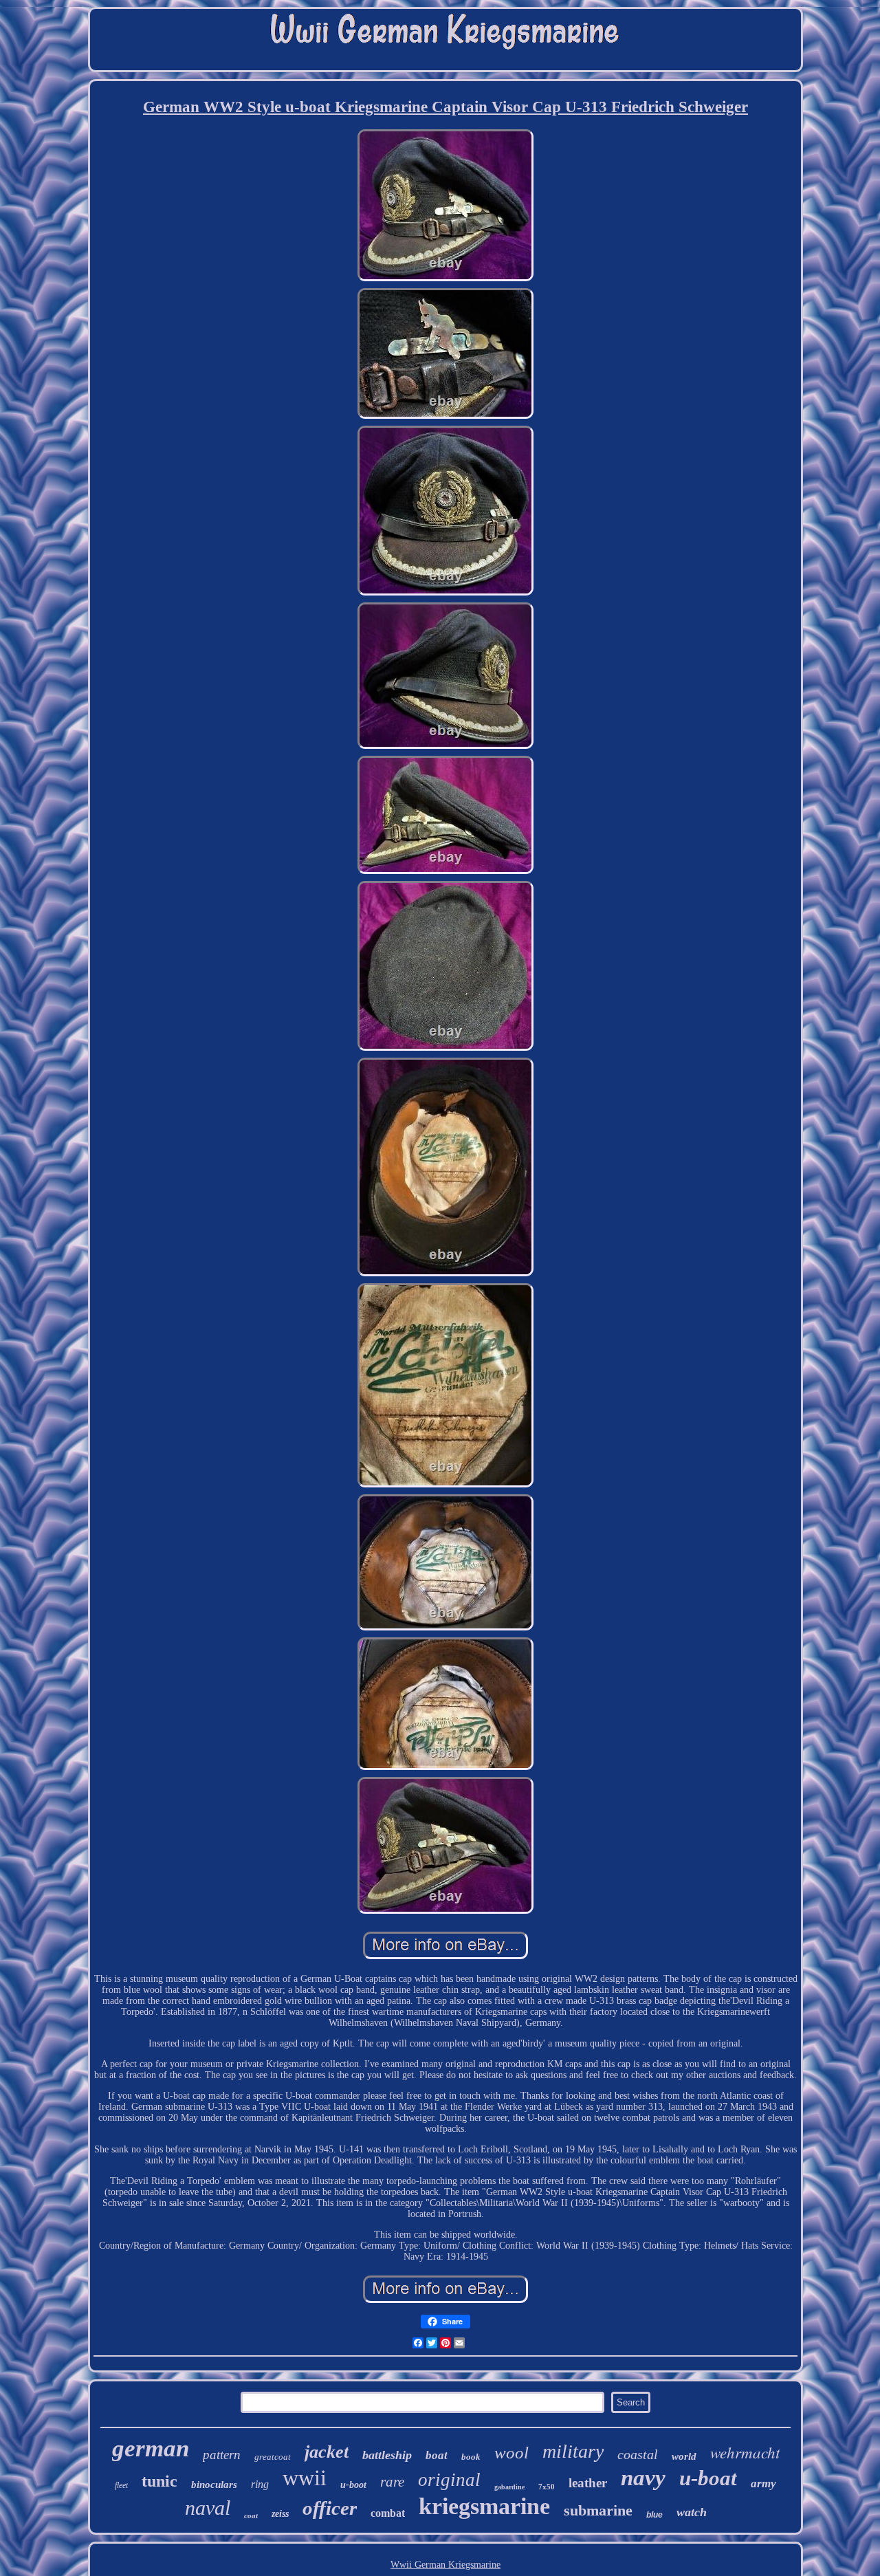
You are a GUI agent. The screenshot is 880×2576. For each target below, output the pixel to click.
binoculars (214, 2485)
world (684, 2456)
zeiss (280, 2514)
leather (588, 2483)
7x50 (547, 2487)
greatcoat (273, 2457)
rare (392, 2482)
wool (511, 2453)
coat (251, 2515)
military (573, 2451)
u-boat (708, 2478)
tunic (159, 2481)
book (471, 2457)
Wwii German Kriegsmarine (445, 2565)
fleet (121, 2485)
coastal (638, 2454)
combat (388, 2513)
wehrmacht (745, 2452)
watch (692, 2512)
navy (643, 2478)
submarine (598, 2510)
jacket (327, 2452)
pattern (222, 2455)
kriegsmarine (484, 2506)
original (449, 2480)
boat (437, 2455)
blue (654, 2515)
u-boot (353, 2485)
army (763, 2484)
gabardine (509, 2487)
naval (208, 2508)
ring (260, 2484)
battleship (387, 2455)
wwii (305, 2478)
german (151, 2448)
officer (330, 2508)
